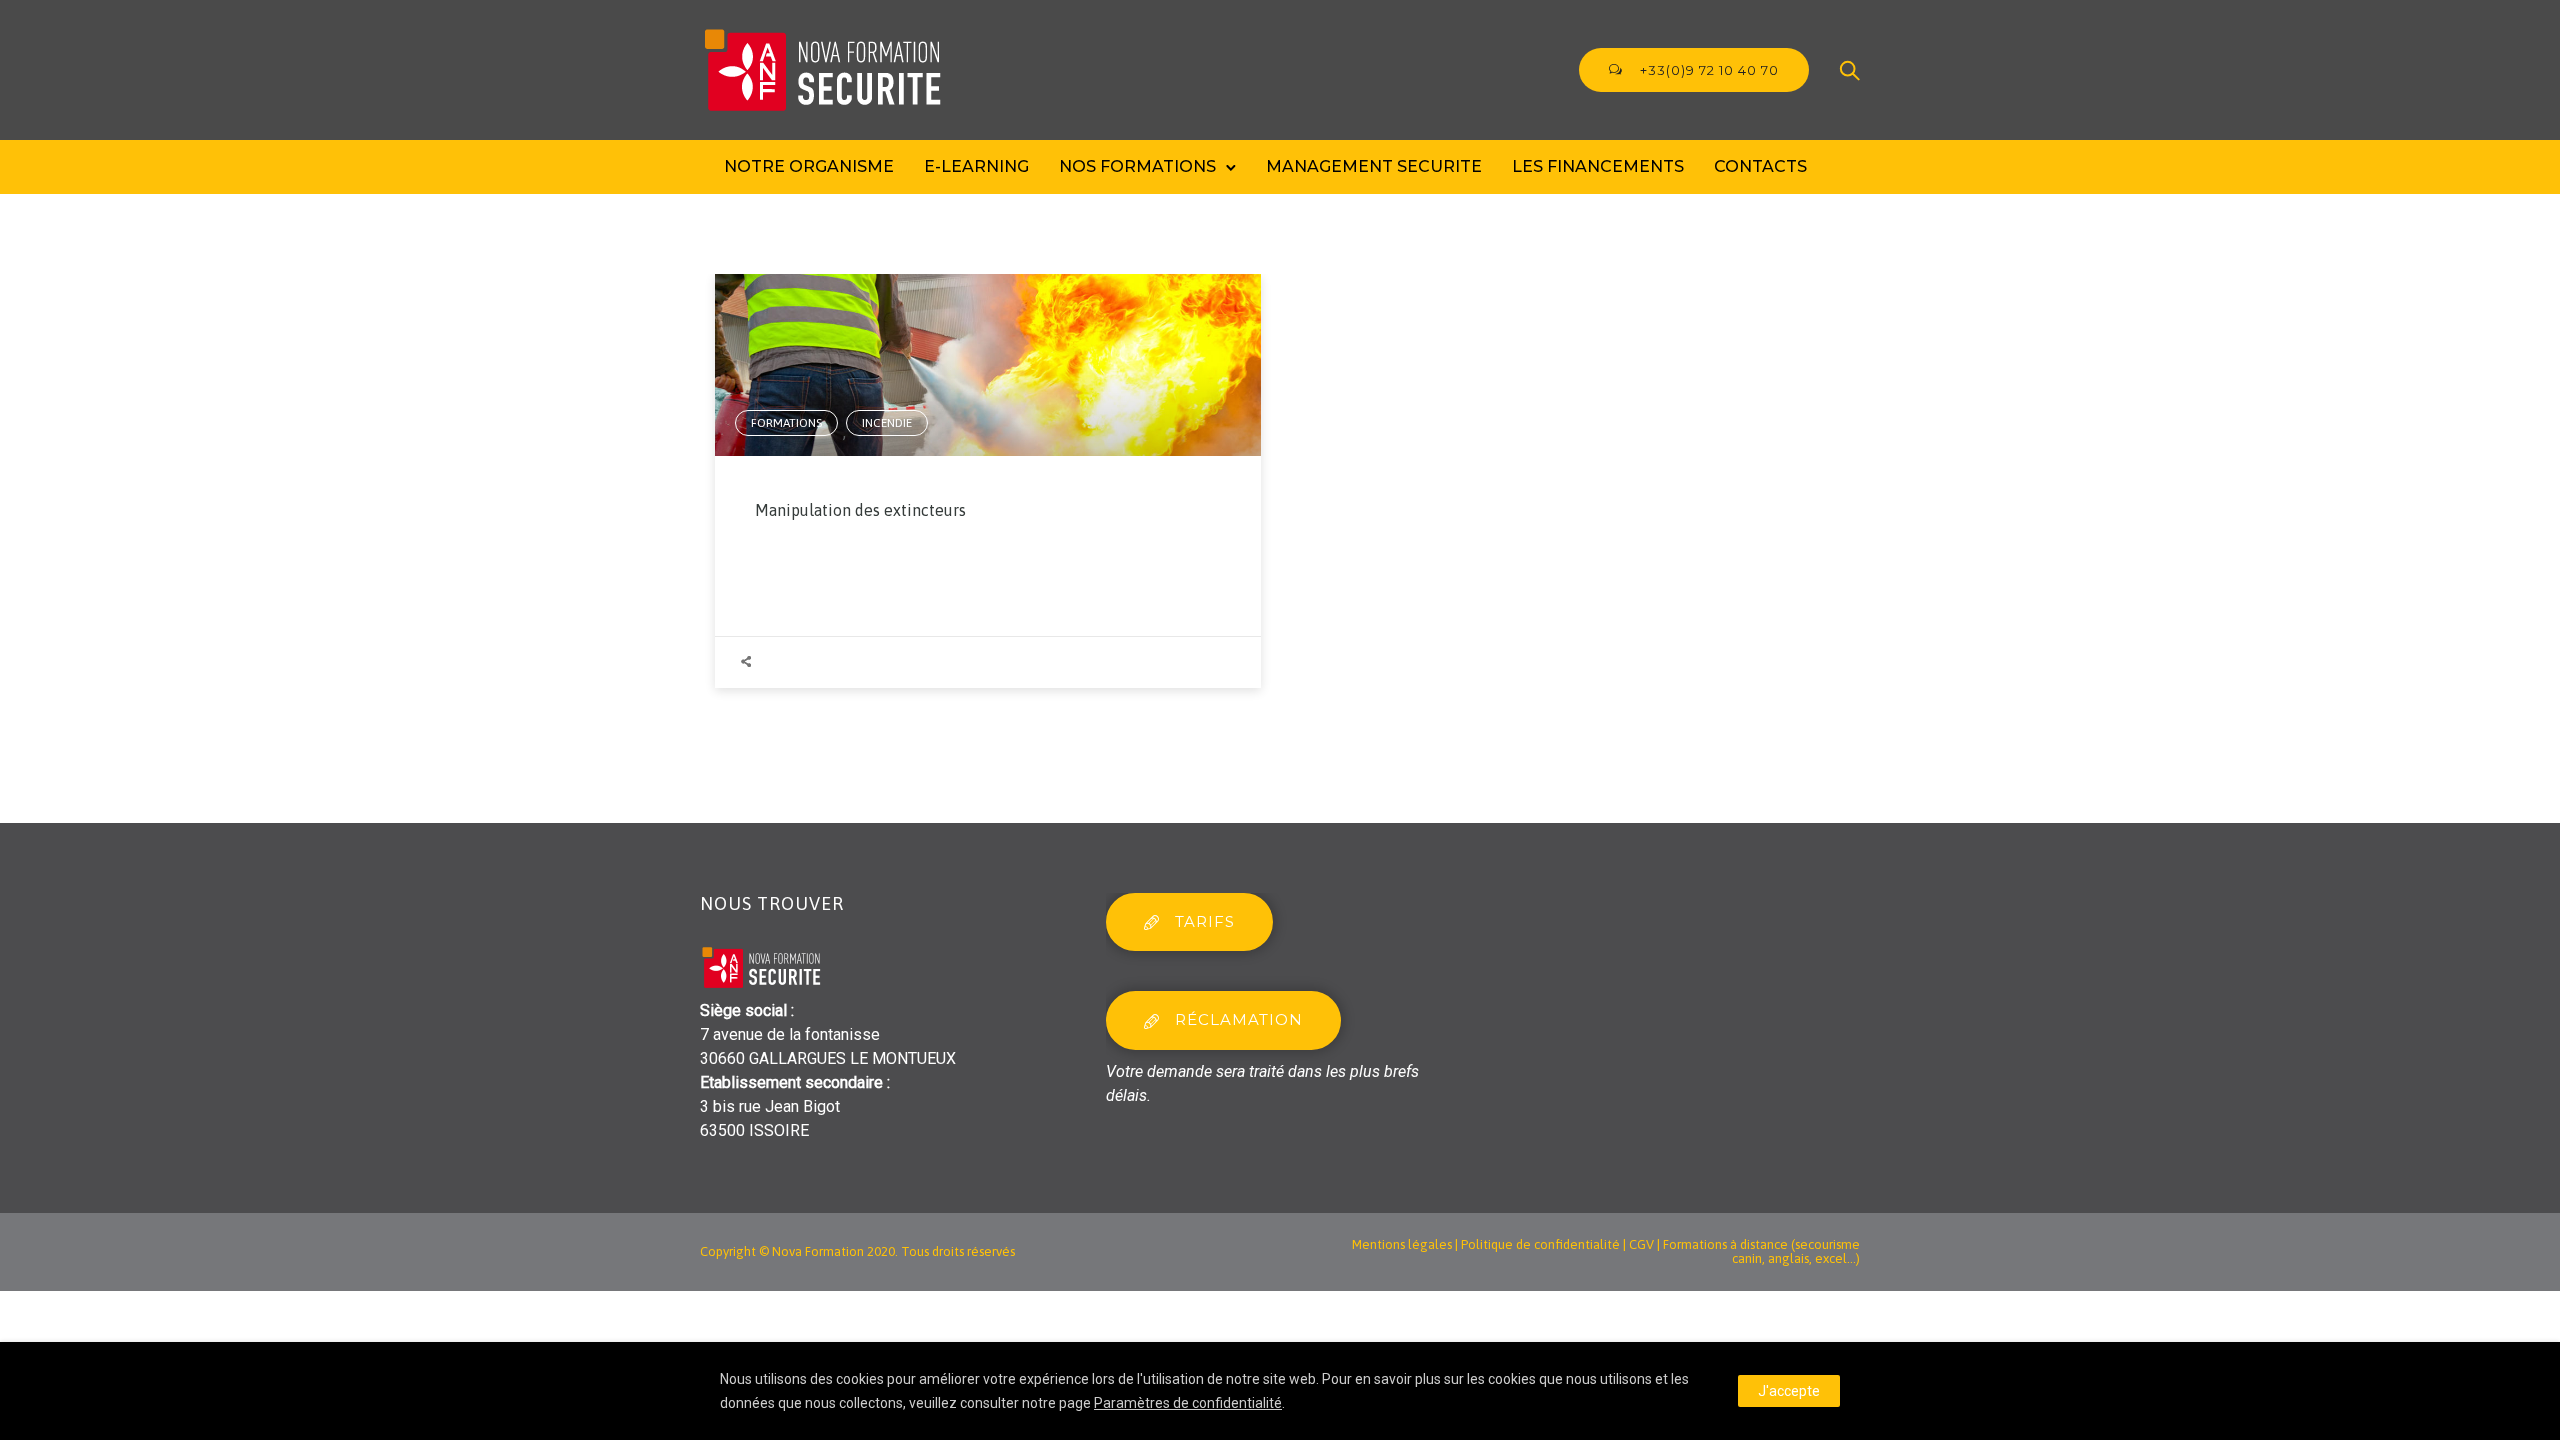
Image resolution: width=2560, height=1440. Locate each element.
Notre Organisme (809, 166)
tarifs (1205, 921)
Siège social (743, 1010)
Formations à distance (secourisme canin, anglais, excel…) (1761, 1251)
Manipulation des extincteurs (860, 510)
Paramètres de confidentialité (1188, 1403)
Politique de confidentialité (1540, 1244)
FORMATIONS (786, 423)
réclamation (1239, 1019)
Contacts (1760, 166)
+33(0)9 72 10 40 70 (1707, 70)
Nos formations (1137, 166)
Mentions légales (1402, 1244)
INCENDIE (887, 423)
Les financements (1598, 166)
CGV (1641, 1244)
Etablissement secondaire (791, 1082)
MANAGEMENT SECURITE (1374, 166)
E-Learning (976, 166)
